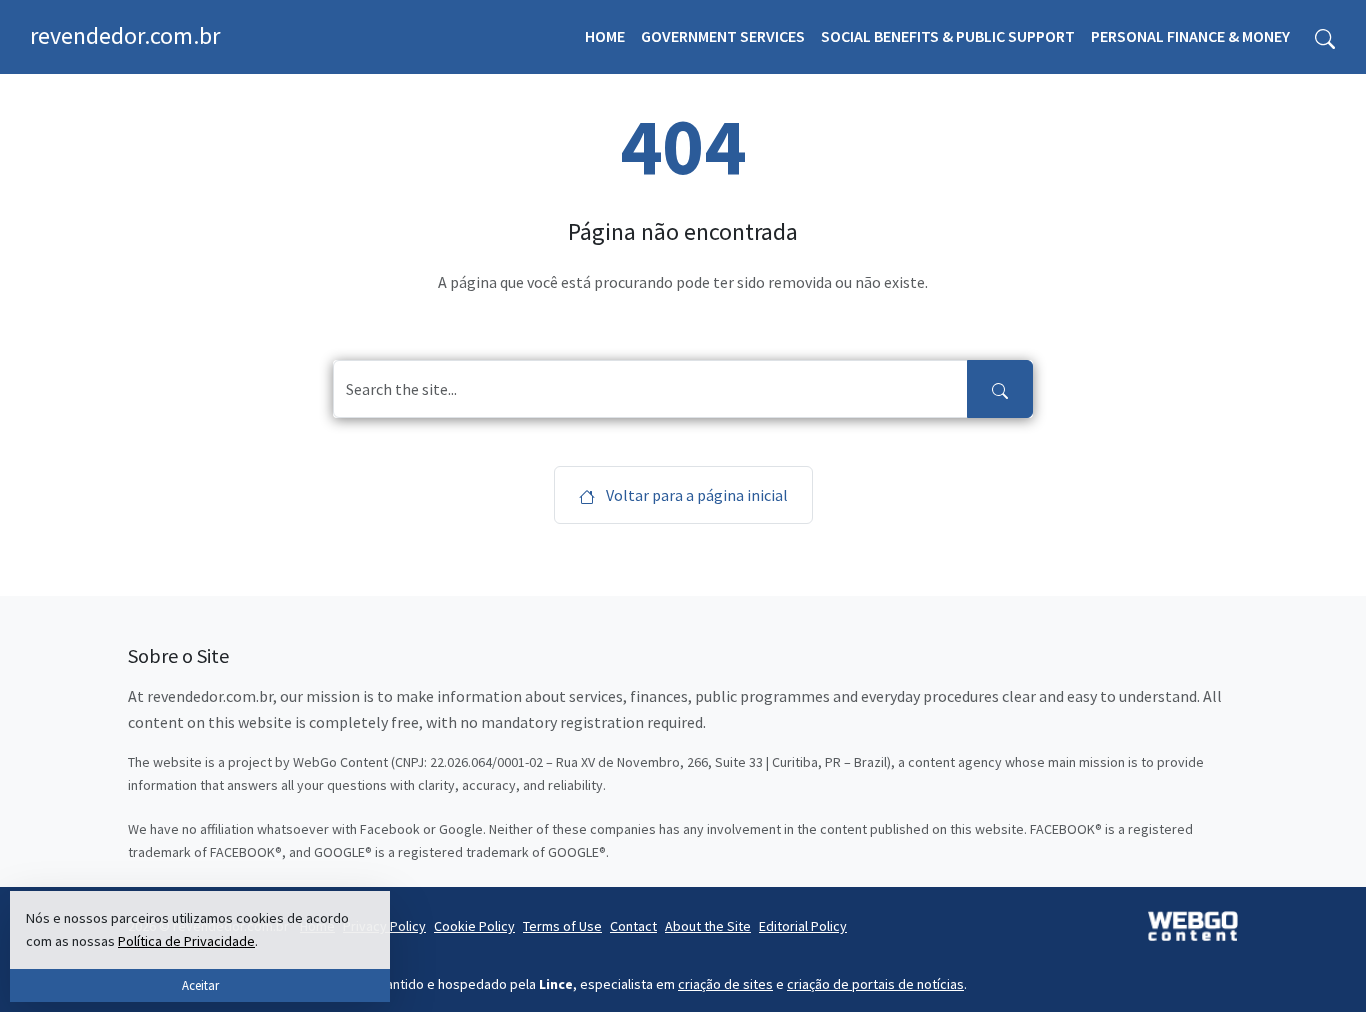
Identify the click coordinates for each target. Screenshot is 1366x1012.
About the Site (708, 926)
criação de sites (725, 984)
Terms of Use (562, 926)
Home (605, 36)
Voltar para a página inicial (695, 495)
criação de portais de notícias (875, 984)
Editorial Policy (803, 926)
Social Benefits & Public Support (948, 36)
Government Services (723, 36)
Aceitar (200, 985)
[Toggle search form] (1325, 37)
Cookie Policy (474, 926)
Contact (633, 926)
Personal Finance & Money (1190, 36)
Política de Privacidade (186, 941)
